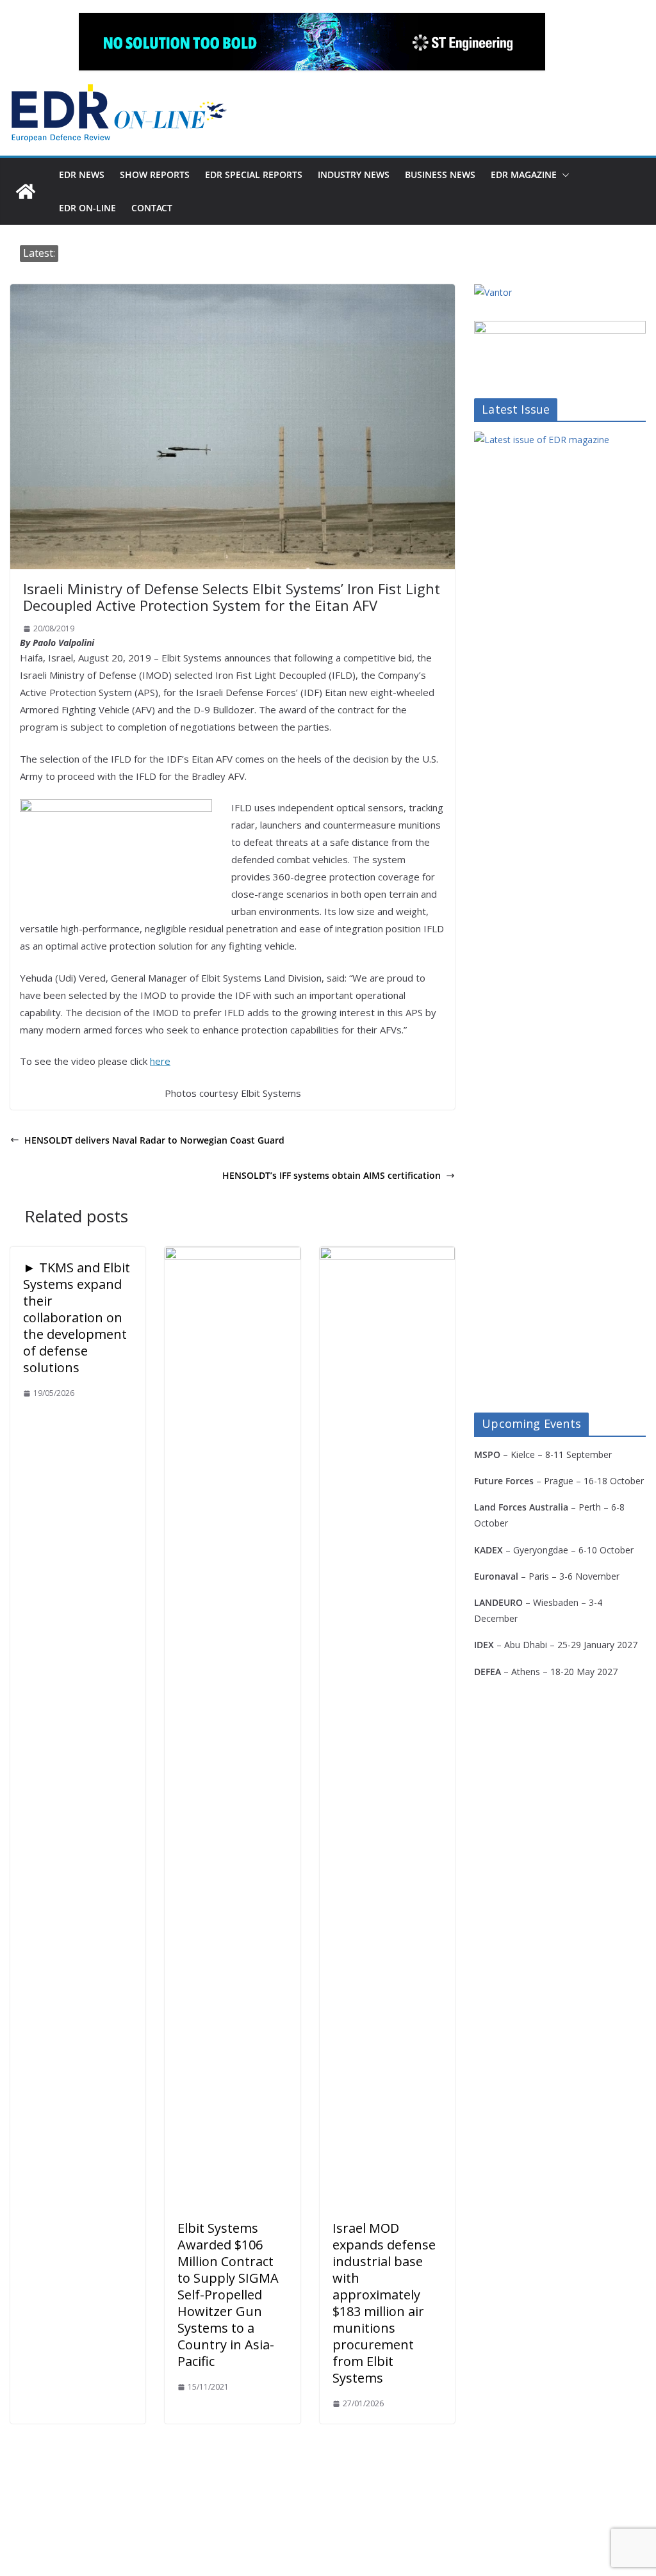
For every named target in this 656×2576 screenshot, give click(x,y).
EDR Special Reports (254, 174)
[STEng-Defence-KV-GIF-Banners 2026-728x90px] (312, 42)
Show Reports (155, 174)
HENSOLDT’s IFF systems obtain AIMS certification (332, 1175)
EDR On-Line (87, 208)
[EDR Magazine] (26, 191)
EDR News (82, 174)
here (160, 1061)
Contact (152, 208)
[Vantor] (493, 292)
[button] (563, 175)
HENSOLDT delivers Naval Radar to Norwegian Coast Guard (154, 1140)
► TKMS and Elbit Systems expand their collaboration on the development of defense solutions (77, 1317)
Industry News (354, 174)
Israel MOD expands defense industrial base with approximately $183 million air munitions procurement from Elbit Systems (384, 2303)
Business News (440, 174)
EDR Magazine (524, 174)
